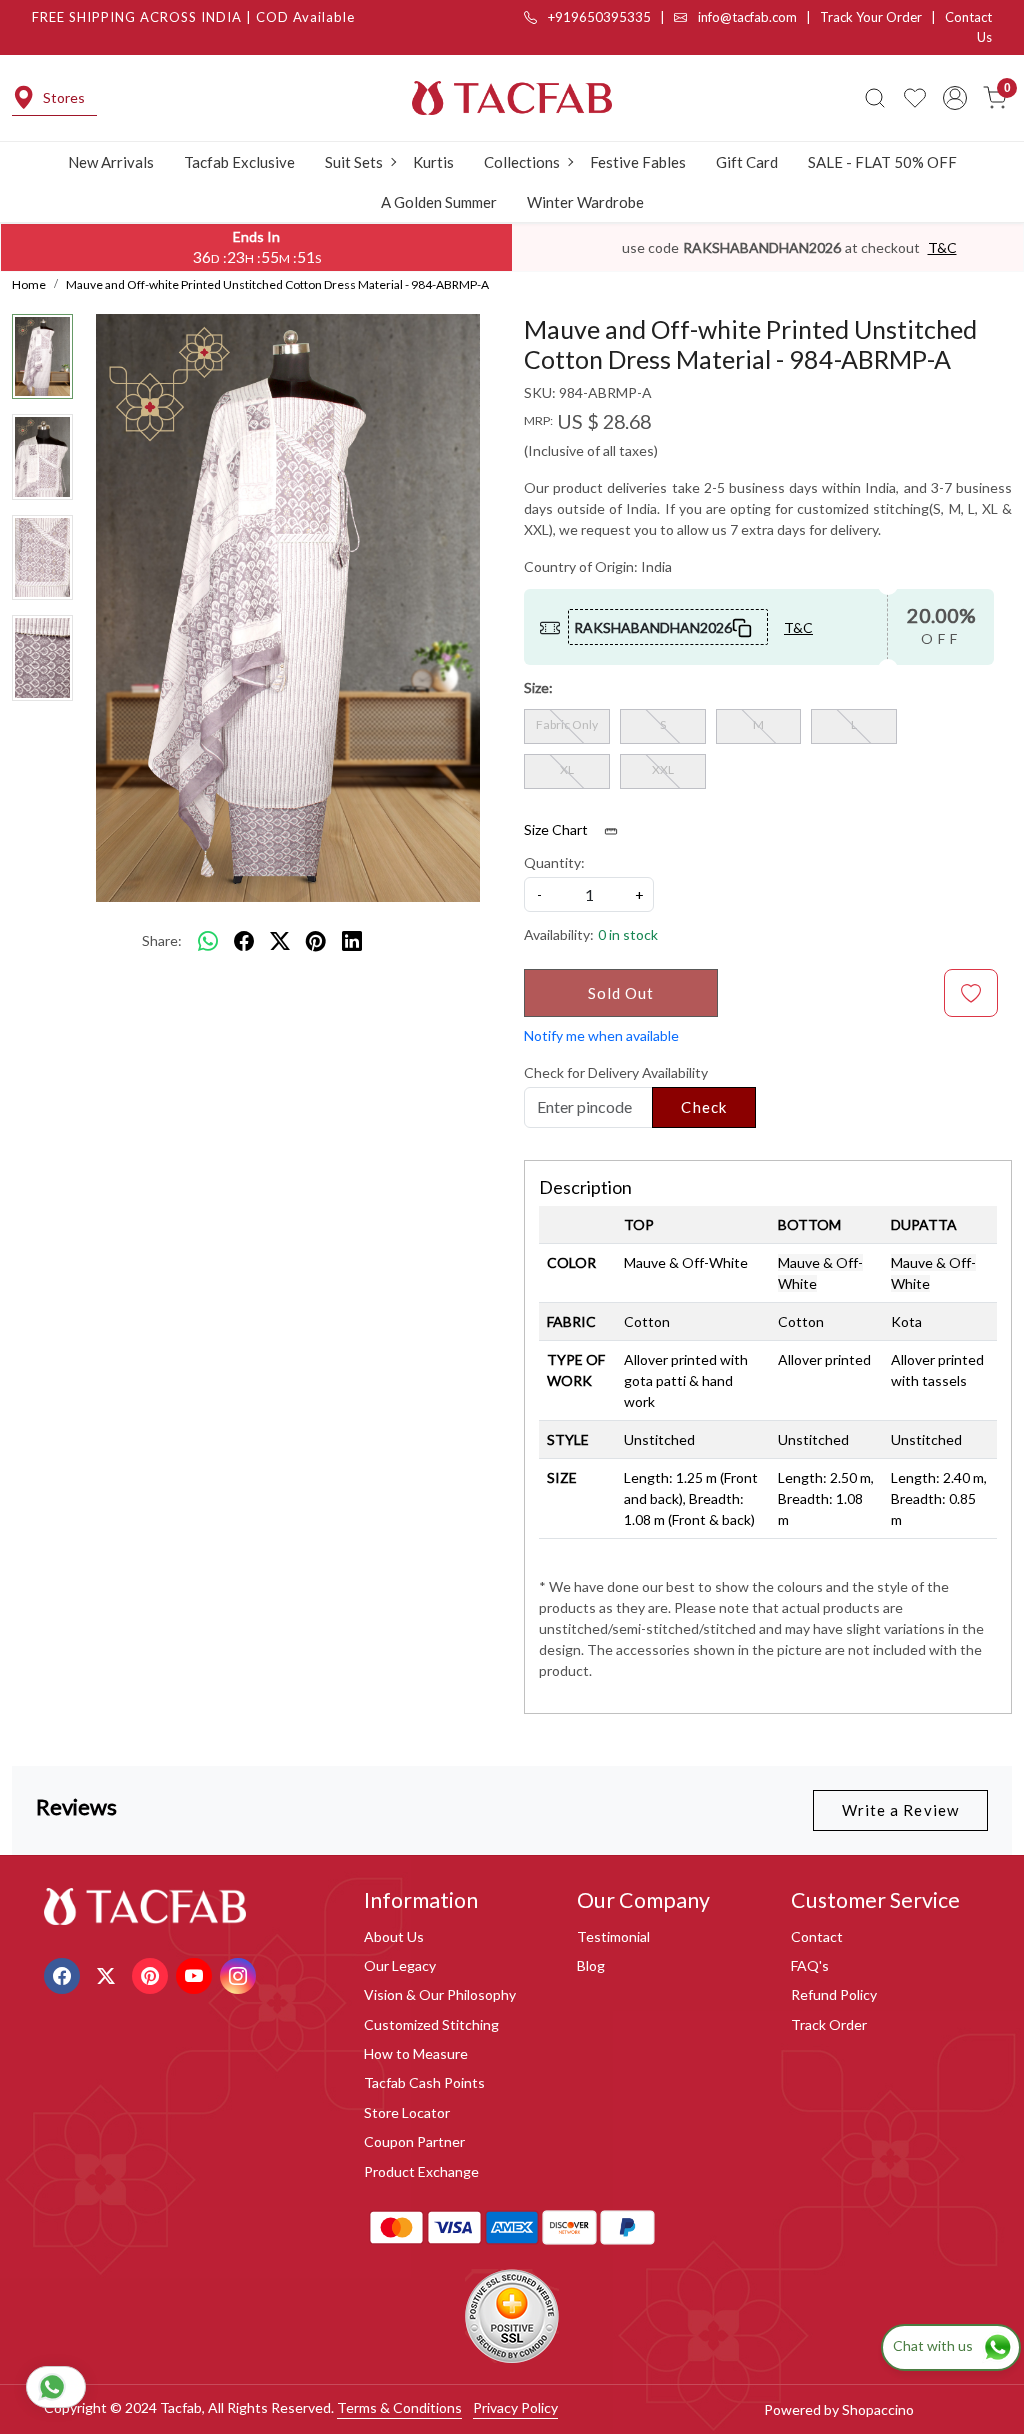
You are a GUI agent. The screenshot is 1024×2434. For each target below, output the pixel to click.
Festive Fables (638, 162)
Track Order (829, 2024)
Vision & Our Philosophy (440, 1994)
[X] (108, 1974)
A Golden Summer (439, 202)
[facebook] (244, 941)
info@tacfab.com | (757, 17)
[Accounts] (955, 98)
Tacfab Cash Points (424, 2082)
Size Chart (557, 829)
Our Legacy (400, 1965)
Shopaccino (878, 2409)
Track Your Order (871, 17)
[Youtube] (196, 1974)
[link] (875, 98)
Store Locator (407, 2112)
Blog (591, 1965)
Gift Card (747, 162)
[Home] (512, 98)
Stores (64, 97)
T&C (942, 247)
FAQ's (810, 1965)
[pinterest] (316, 941)
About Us (394, 1936)
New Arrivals (111, 162)
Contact (817, 1936)
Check (704, 1107)
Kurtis (433, 162)
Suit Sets (354, 162)
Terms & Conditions (399, 2407)
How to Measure (416, 2053)
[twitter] (280, 941)
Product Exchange (421, 2171)
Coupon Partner (414, 2141)
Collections (522, 162)
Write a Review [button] (900, 1810)
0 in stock (628, 934)
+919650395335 (598, 17)
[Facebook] (64, 1974)
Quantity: (554, 862)
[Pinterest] (152, 1974)
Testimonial (613, 1936)
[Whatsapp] (208, 941)
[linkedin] (352, 941)
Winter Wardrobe (585, 202)
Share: (162, 940)
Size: (538, 687)
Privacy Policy (515, 2407)
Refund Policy (834, 1994)
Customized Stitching (431, 2024)
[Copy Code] (743, 627)
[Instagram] (240, 1974)
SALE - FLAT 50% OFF (882, 162)
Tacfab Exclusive (239, 162)
